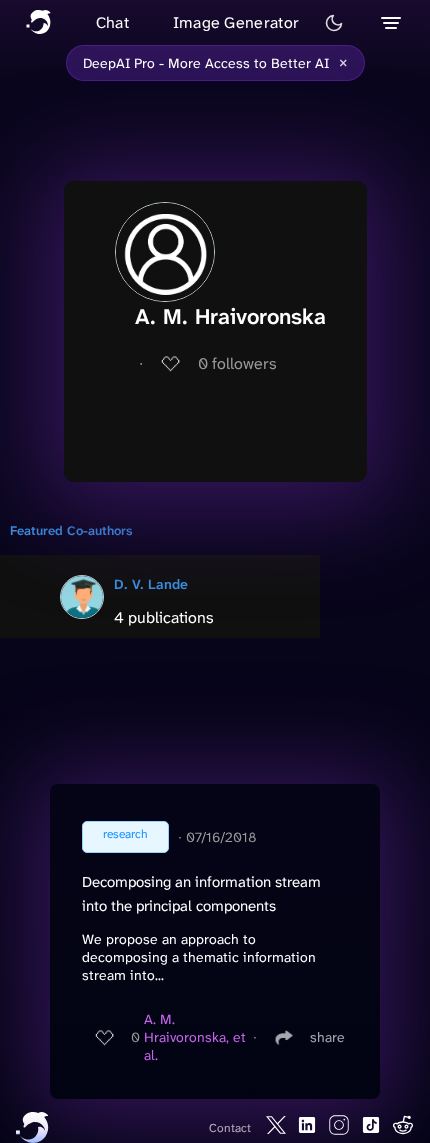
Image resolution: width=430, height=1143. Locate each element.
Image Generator (236, 22)
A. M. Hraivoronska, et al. (195, 1037)
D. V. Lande (151, 584)
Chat (112, 22)
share (327, 1037)
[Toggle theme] (334, 23)
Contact (230, 1128)
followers (237, 363)
